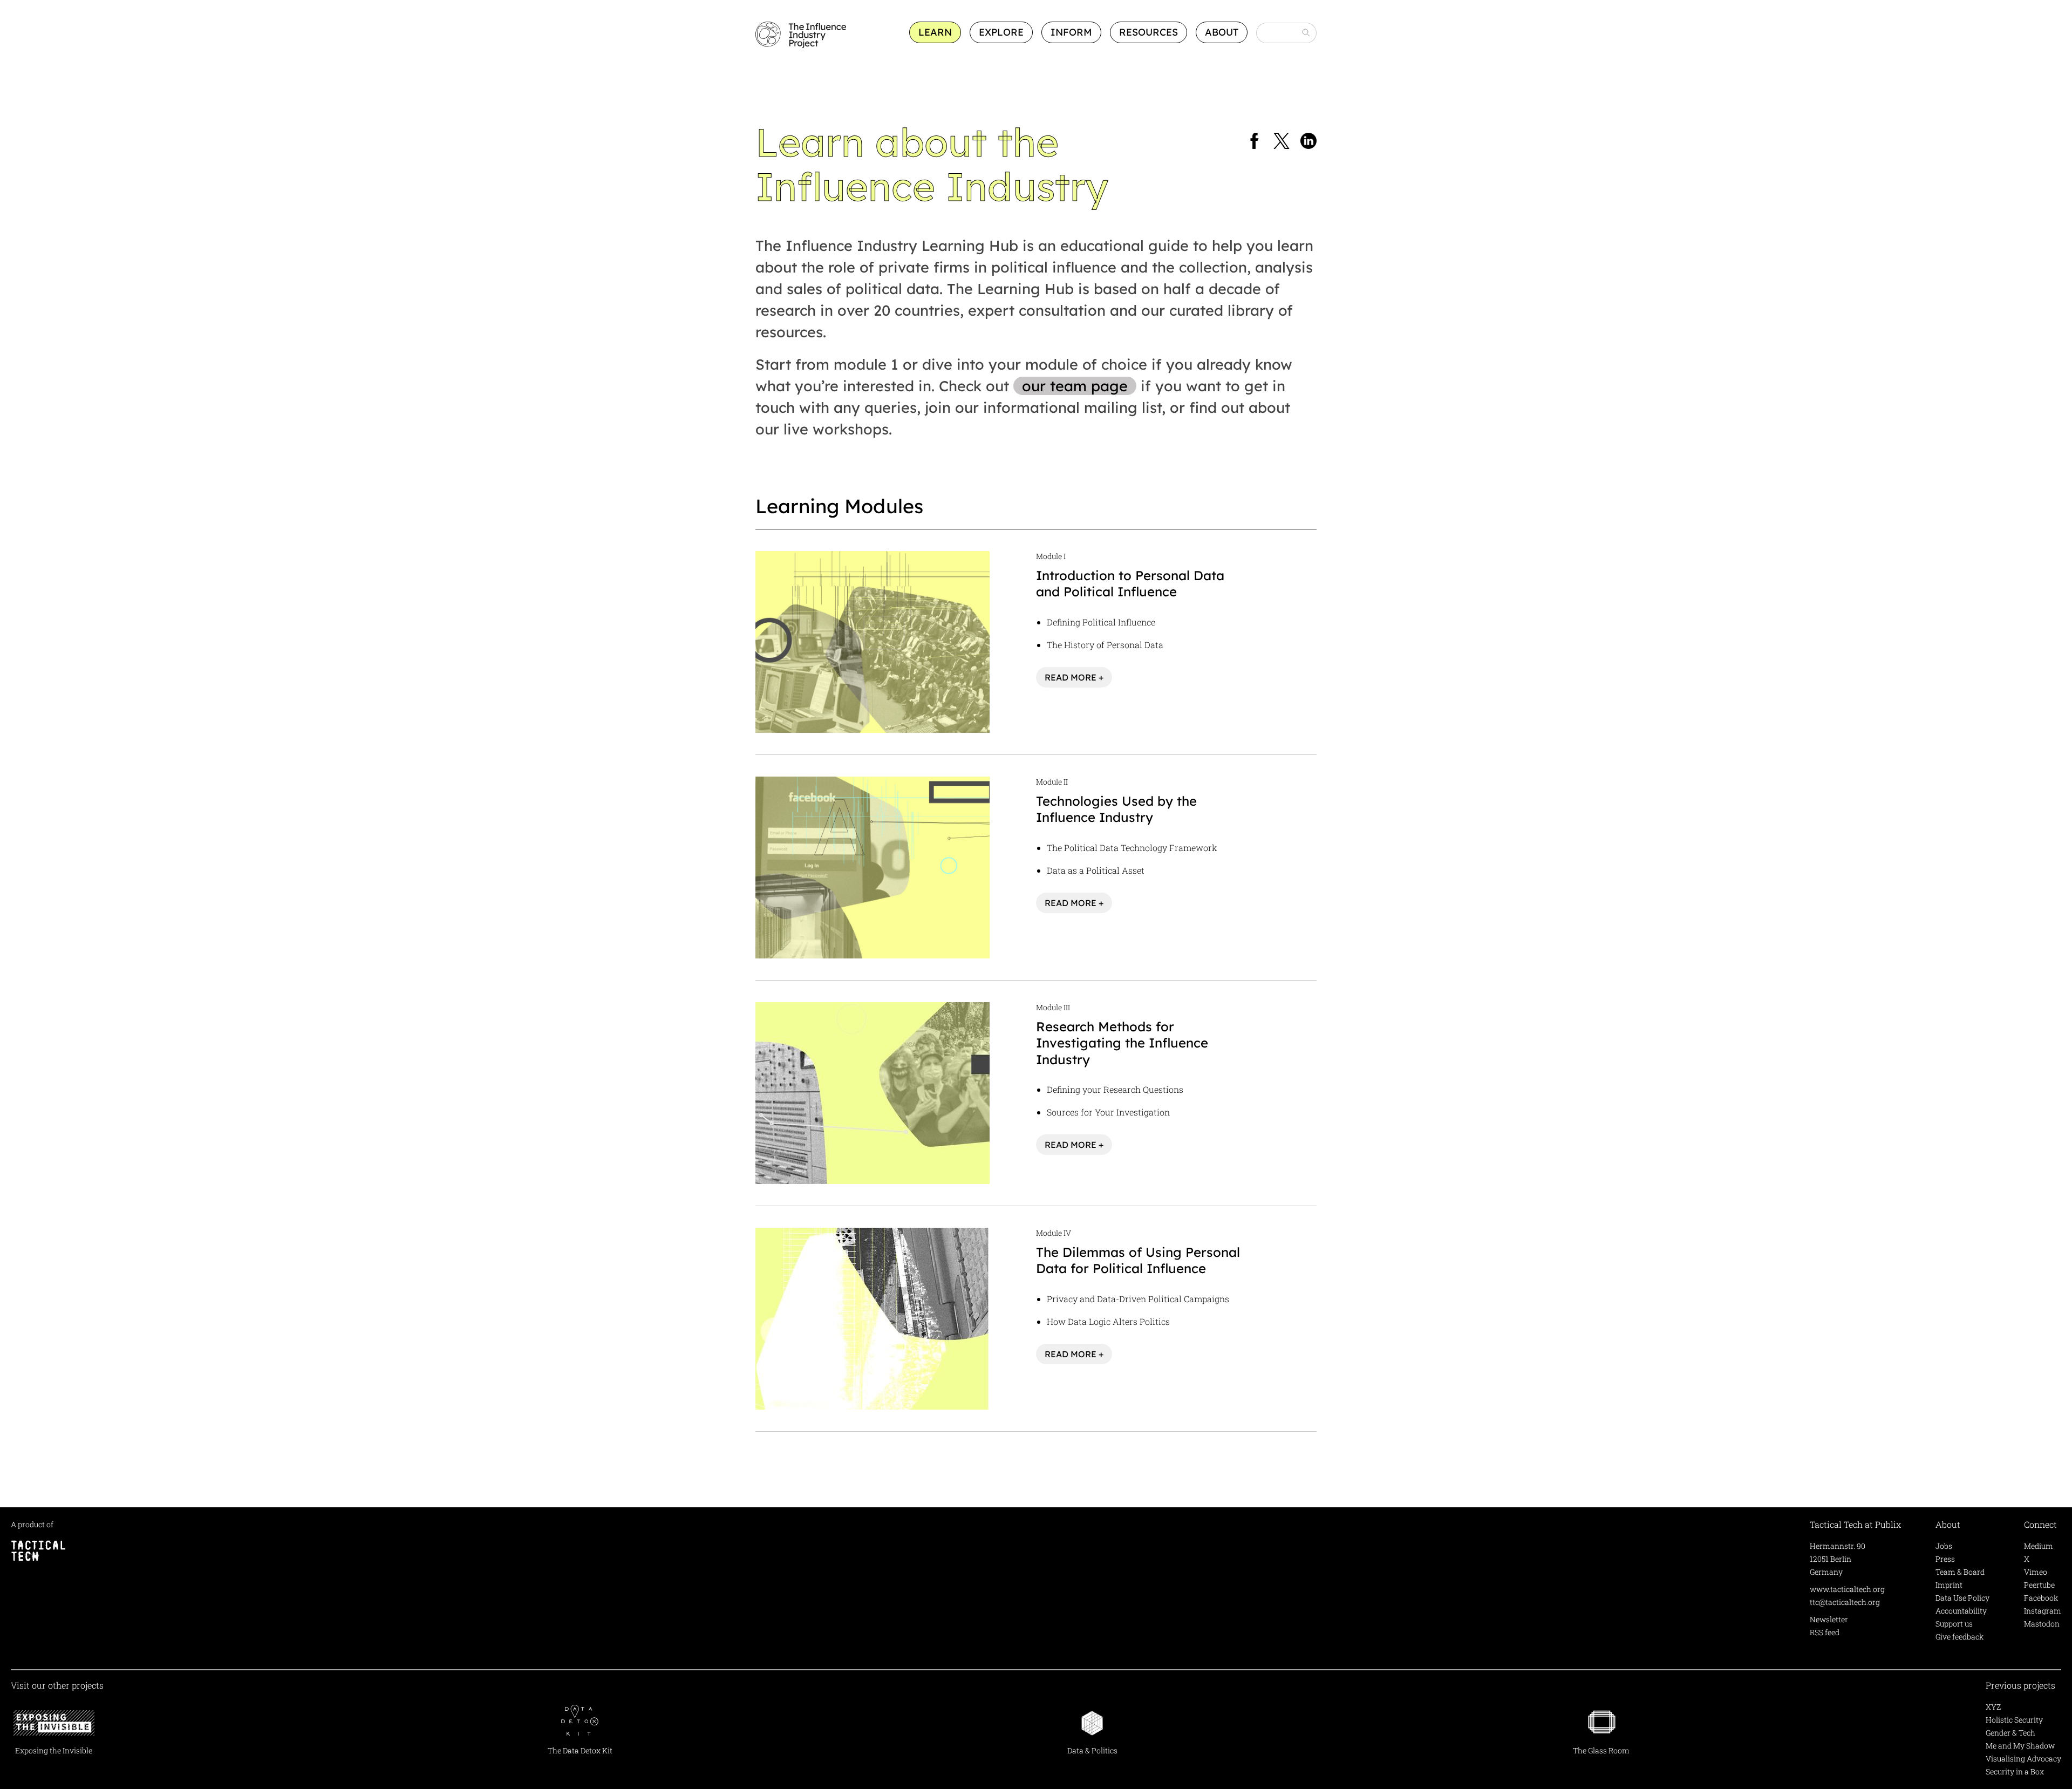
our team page (1075, 386)
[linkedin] (1308, 142)
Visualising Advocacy (2023, 1759)
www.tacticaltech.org (1847, 1589)
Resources (1149, 32)
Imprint (1949, 1585)
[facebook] (1255, 142)
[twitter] (1282, 142)
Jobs (1944, 1546)
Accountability (1961, 1611)
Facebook (2041, 1598)
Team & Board (1960, 1572)
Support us (1954, 1624)
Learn (935, 32)
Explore (1001, 32)
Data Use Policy (1962, 1598)
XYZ (1993, 1707)
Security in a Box (2015, 1771)
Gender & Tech (2010, 1733)
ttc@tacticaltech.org (1845, 1602)
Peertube (2039, 1585)
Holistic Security (2014, 1720)
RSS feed (1825, 1632)
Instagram (2043, 1611)
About (1222, 32)
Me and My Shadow (2020, 1746)
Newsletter (1829, 1619)
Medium (2039, 1546)
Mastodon (2042, 1624)
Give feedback (1959, 1637)
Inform (1071, 32)
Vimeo (2036, 1572)
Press (1945, 1559)
